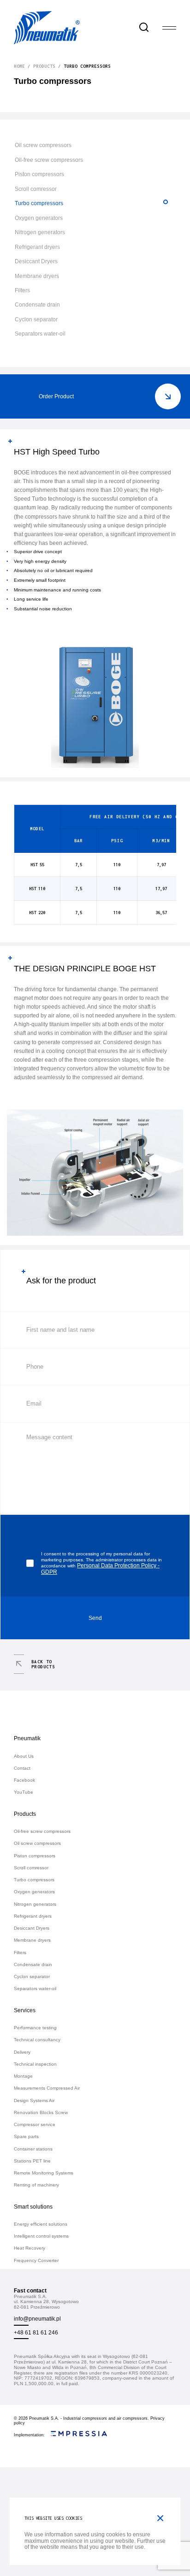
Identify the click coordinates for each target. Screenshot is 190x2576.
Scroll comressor (36, 189)
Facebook (24, 1780)
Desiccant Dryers (36, 261)
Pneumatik (27, 1738)
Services (25, 2010)
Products (44, 66)
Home (19, 66)
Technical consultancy (37, 2040)
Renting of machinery (36, 2185)
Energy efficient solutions (41, 2224)
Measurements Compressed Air (47, 2088)
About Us (24, 1756)
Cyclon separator (36, 319)
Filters (22, 290)
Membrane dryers (37, 276)
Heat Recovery (30, 2248)
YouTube (24, 1792)
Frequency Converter (36, 2260)
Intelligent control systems (41, 2236)
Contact (22, 1768)
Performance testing (35, 2028)
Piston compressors (39, 174)
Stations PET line (32, 2161)
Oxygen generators (39, 218)
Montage (23, 2076)
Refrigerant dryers (37, 247)
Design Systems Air (34, 2100)
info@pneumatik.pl (37, 2319)
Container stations (33, 2149)
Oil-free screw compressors (49, 160)
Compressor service (35, 2124)
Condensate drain (37, 304)
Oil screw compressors (43, 145)
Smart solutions (33, 2207)
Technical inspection (35, 2064)
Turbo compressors (39, 203)
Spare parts (26, 2136)
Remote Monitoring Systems (44, 2173)
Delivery (22, 2052)
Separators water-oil (40, 334)
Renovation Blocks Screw (41, 2112)
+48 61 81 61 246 (36, 2332)
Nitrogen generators (40, 232)
